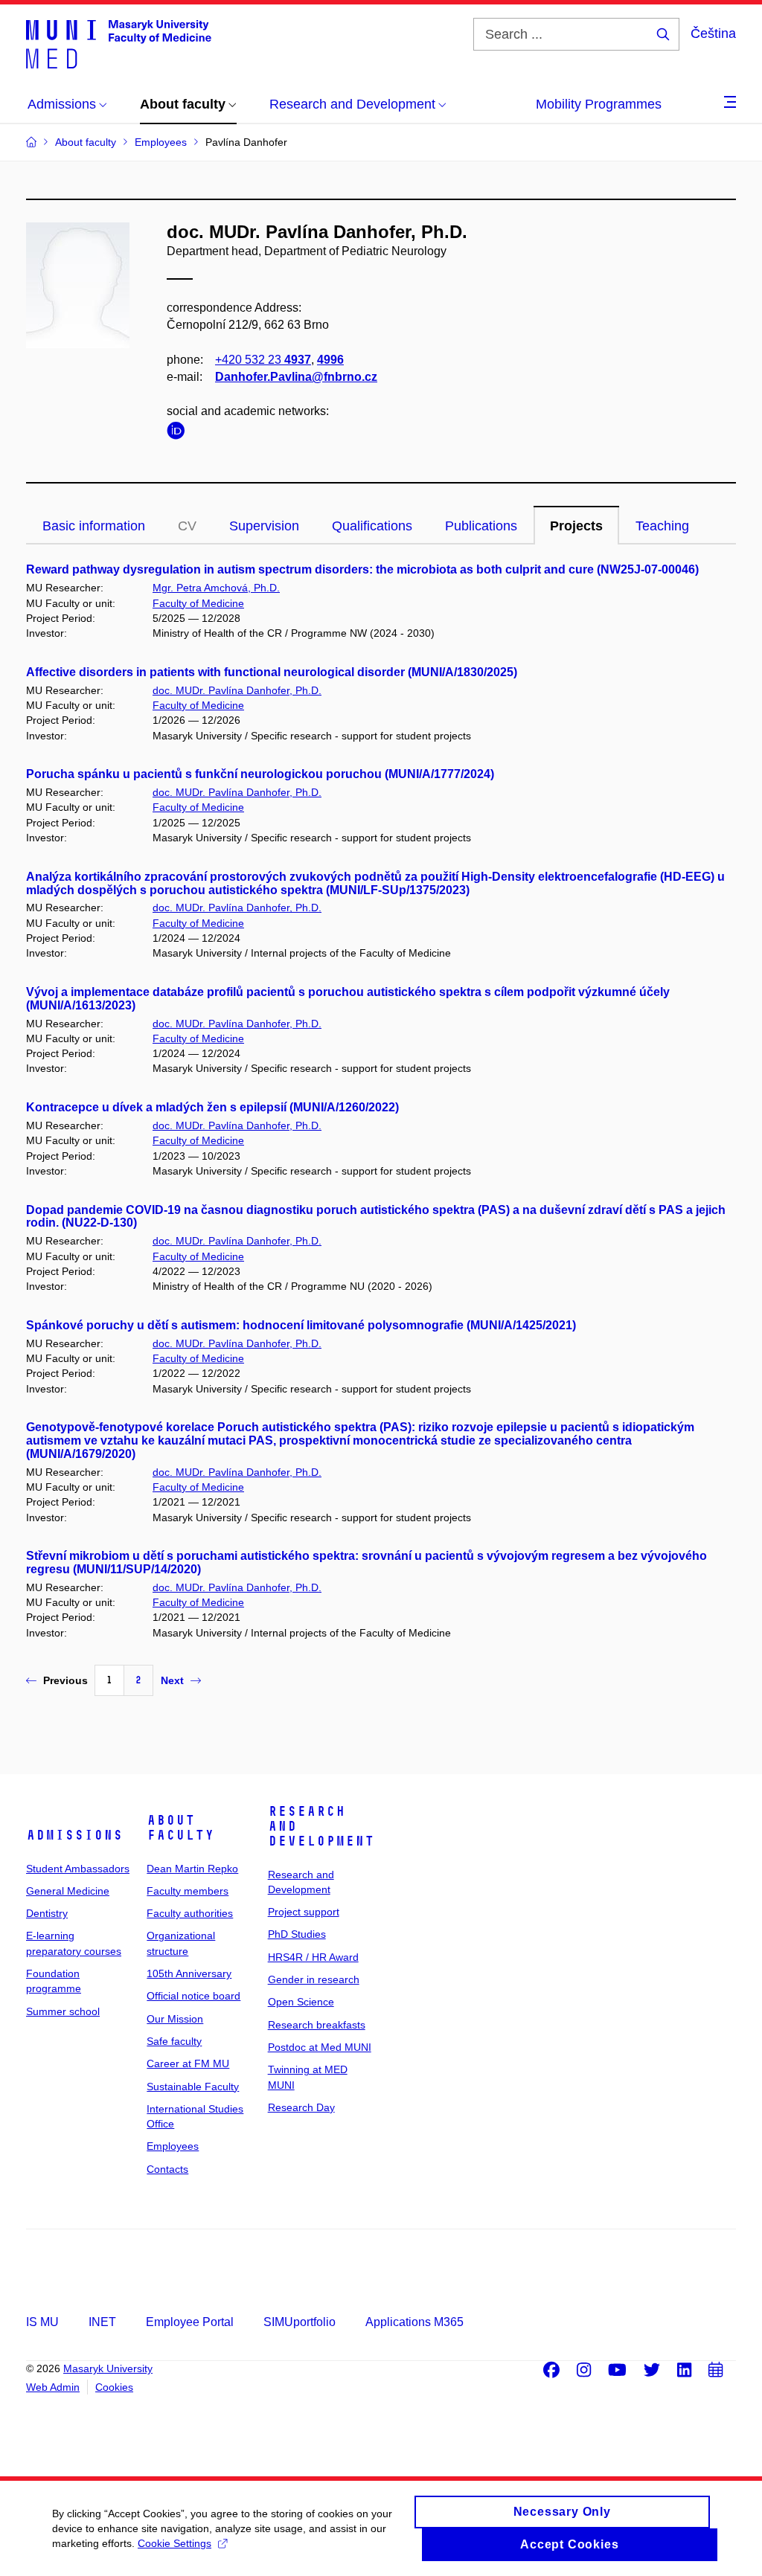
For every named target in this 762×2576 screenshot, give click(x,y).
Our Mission (175, 2019)
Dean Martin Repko (192, 1869)
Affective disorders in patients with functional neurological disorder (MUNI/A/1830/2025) (272, 672)
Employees (173, 2146)
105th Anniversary (189, 1973)
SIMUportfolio (300, 2322)
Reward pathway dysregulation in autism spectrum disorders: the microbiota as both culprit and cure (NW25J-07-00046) (362, 569)
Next (172, 1680)
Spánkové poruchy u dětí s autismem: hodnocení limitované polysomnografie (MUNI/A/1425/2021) (301, 1325)
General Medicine (68, 1891)
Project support (304, 1912)
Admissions (74, 1835)
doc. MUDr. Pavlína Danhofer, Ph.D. (237, 690)
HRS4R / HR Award (313, 1957)
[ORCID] (179, 433)
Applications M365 (414, 2322)
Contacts (167, 2169)
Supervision (264, 526)
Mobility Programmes (599, 104)
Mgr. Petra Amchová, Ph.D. (216, 588)
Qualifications (372, 526)
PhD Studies (297, 1934)
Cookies (114, 2387)
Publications (481, 526)
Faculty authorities (190, 1913)
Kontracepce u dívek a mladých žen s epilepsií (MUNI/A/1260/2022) (212, 1107)
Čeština (713, 33)
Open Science (301, 2002)
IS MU (42, 2322)
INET (102, 2322)
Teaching (662, 526)
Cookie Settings (175, 2543)
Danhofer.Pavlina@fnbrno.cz (296, 377)
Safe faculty (174, 2041)
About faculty (180, 1828)
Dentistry (47, 1913)
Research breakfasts (317, 2025)
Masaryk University (108, 2368)
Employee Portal (190, 2322)
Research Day (301, 2107)
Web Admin (53, 2387)
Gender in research (314, 1979)
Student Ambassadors (78, 1869)
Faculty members (188, 1891)
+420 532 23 (263, 360)
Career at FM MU (188, 2063)
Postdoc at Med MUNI (320, 2047)
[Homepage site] (119, 43)
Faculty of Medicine (198, 603)
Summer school (63, 2011)
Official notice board (193, 1996)
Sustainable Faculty (193, 2087)
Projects (576, 526)
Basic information (94, 526)
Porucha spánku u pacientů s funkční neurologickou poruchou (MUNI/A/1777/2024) (260, 774)
